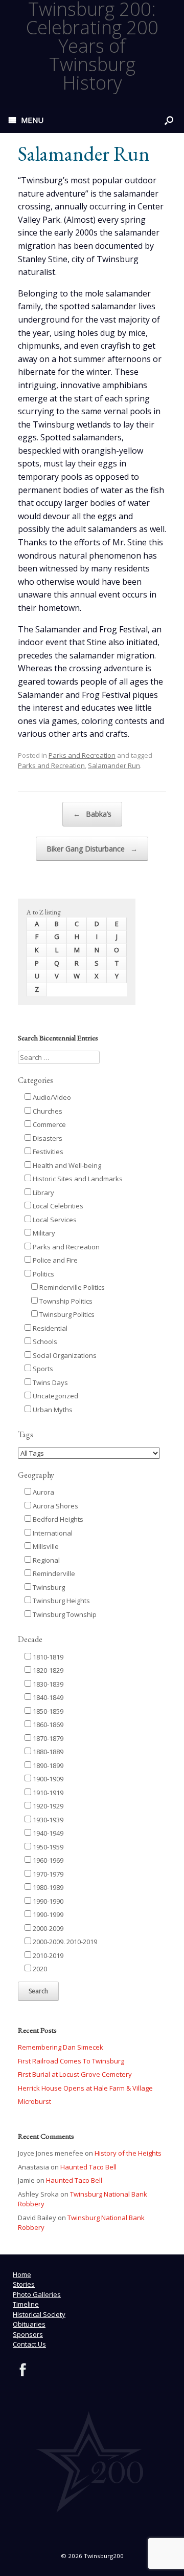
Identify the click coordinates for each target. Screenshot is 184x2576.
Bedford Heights (57, 1519)
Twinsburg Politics (66, 1314)
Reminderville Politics (71, 1287)
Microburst (34, 2101)
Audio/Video (51, 1097)
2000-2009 (47, 1928)
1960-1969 (47, 1860)
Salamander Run (114, 765)
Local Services (54, 1220)
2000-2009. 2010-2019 (64, 1942)
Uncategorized (55, 1396)
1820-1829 (47, 1670)
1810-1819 (47, 1657)
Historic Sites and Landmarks (77, 1179)
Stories (24, 2284)
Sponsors (28, 2334)
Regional (45, 1560)
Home (22, 2274)
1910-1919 (47, 1793)
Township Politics (65, 1301)
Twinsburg (48, 1587)
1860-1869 (47, 1725)
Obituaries (29, 2324)
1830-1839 (47, 1684)
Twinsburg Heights (61, 1601)
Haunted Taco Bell (88, 2167)
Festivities (47, 1152)
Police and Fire (54, 1260)
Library (43, 1193)
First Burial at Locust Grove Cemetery (75, 2074)
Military (43, 1233)
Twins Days (50, 1382)
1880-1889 (47, 1752)
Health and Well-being (66, 1165)
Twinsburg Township (64, 1614)
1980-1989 (47, 1887)
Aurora (43, 1492)
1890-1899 (47, 1765)
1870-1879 (47, 1738)
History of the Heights (128, 2153)
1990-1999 (47, 1914)
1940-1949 (47, 1833)
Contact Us (29, 2344)
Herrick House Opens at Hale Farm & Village (85, 2088)
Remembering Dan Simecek (61, 2047)
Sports (42, 1369)
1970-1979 (47, 1874)
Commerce (49, 1124)
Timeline (26, 2304)
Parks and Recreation (82, 755)
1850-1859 (47, 1711)
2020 (39, 1969)
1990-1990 (47, 1901)
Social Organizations (64, 1355)
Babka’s (92, 814)
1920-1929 (47, 1806)
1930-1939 (47, 1820)
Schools (44, 1342)
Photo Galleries (37, 2294)
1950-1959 (47, 1847)
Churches (47, 1111)
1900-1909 (47, 1779)
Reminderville (53, 1573)
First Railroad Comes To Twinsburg (71, 2061)
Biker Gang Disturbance (92, 849)
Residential (49, 1328)
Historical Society (39, 2314)
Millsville (45, 1546)
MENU (32, 120)
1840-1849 (47, 1697)
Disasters (47, 1138)
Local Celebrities (57, 1206)
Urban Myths (52, 1410)
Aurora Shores (55, 1506)
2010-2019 (47, 1955)
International (52, 1533)
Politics (43, 1274)
